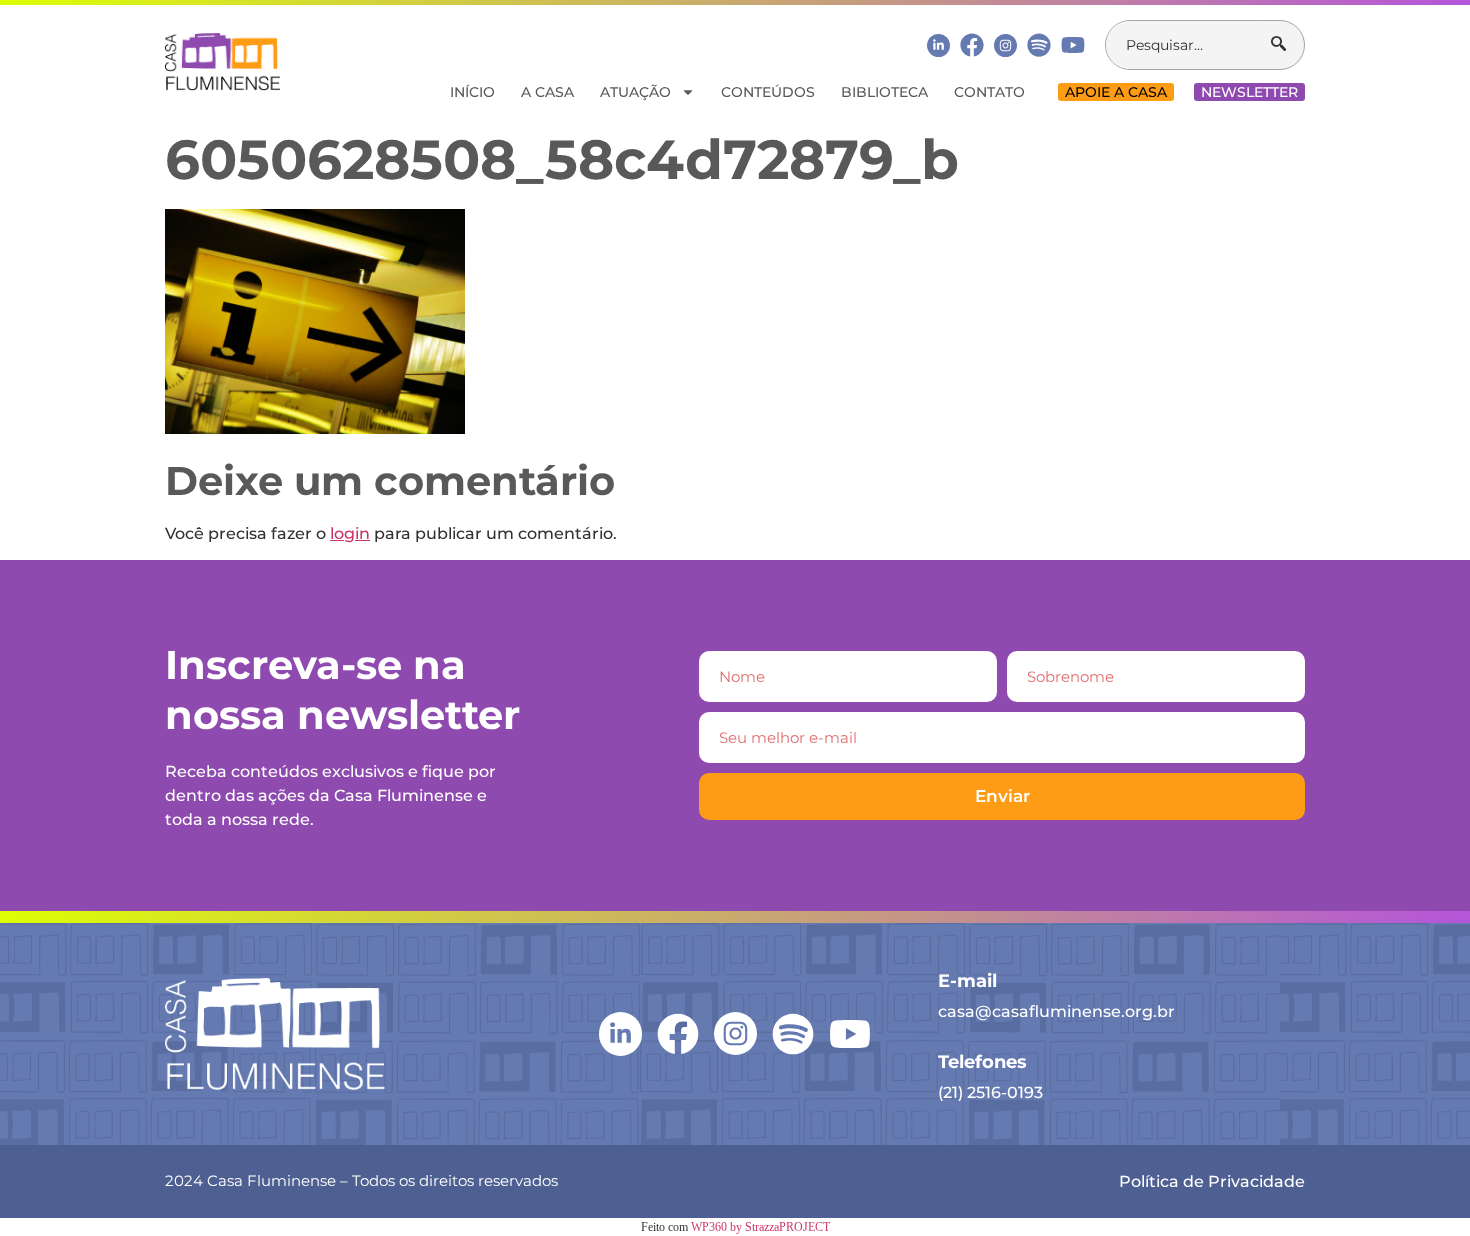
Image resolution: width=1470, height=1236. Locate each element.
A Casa (547, 92)
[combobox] (1188, 45)
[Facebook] (972, 45)
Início (472, 92)
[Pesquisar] (1287, 45)
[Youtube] (1073, 45)
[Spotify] (1039, 45)
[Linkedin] (938, 44)
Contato (989, 92)
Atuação (635, 92)
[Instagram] (1005, 45)
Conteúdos (768, 92)
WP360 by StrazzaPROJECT (760, 1227)
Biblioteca (884, 92)
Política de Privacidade (1212, 1181)
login (350, 533)
